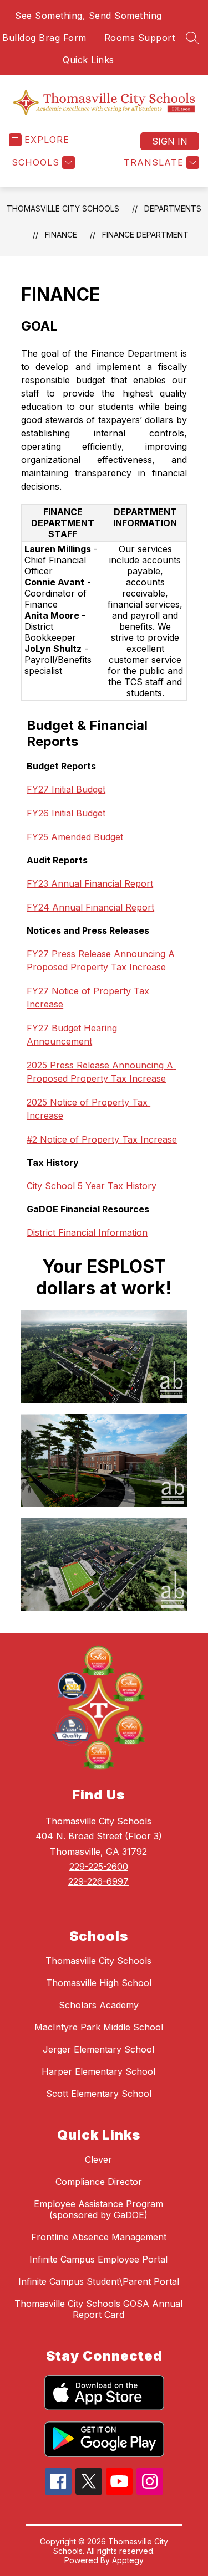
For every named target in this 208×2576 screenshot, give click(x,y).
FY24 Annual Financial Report (90, 907)
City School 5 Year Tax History (92, 1186)
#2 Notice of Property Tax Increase (102, 1139)
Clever (98, 2159)
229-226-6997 (98, 1881)
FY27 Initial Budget (66, 789)
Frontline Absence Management (99, 2237)
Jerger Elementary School (98, 2049)
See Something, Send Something (88, 16)
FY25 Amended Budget (75, 837)
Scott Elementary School (99, 2094)
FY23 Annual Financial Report (90, 883)
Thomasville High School (99, 1983)
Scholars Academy (99, 2005)
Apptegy (128, 2560)
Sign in (170, 141)
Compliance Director (99, 2182)
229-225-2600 (99, 1867)
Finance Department (145, 235)
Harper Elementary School (98, 2071)
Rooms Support (140, 38)
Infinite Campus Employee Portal (98, 2259)
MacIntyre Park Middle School (99, 2027)
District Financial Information (87, 1232)
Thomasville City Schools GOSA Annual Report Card (98, 2309)
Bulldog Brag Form (44, 38)
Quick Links (88, 60)
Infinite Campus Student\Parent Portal (99, 2281)
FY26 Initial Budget (66, 813)
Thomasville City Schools (63, 209)
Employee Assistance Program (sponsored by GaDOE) (98, 2209)
